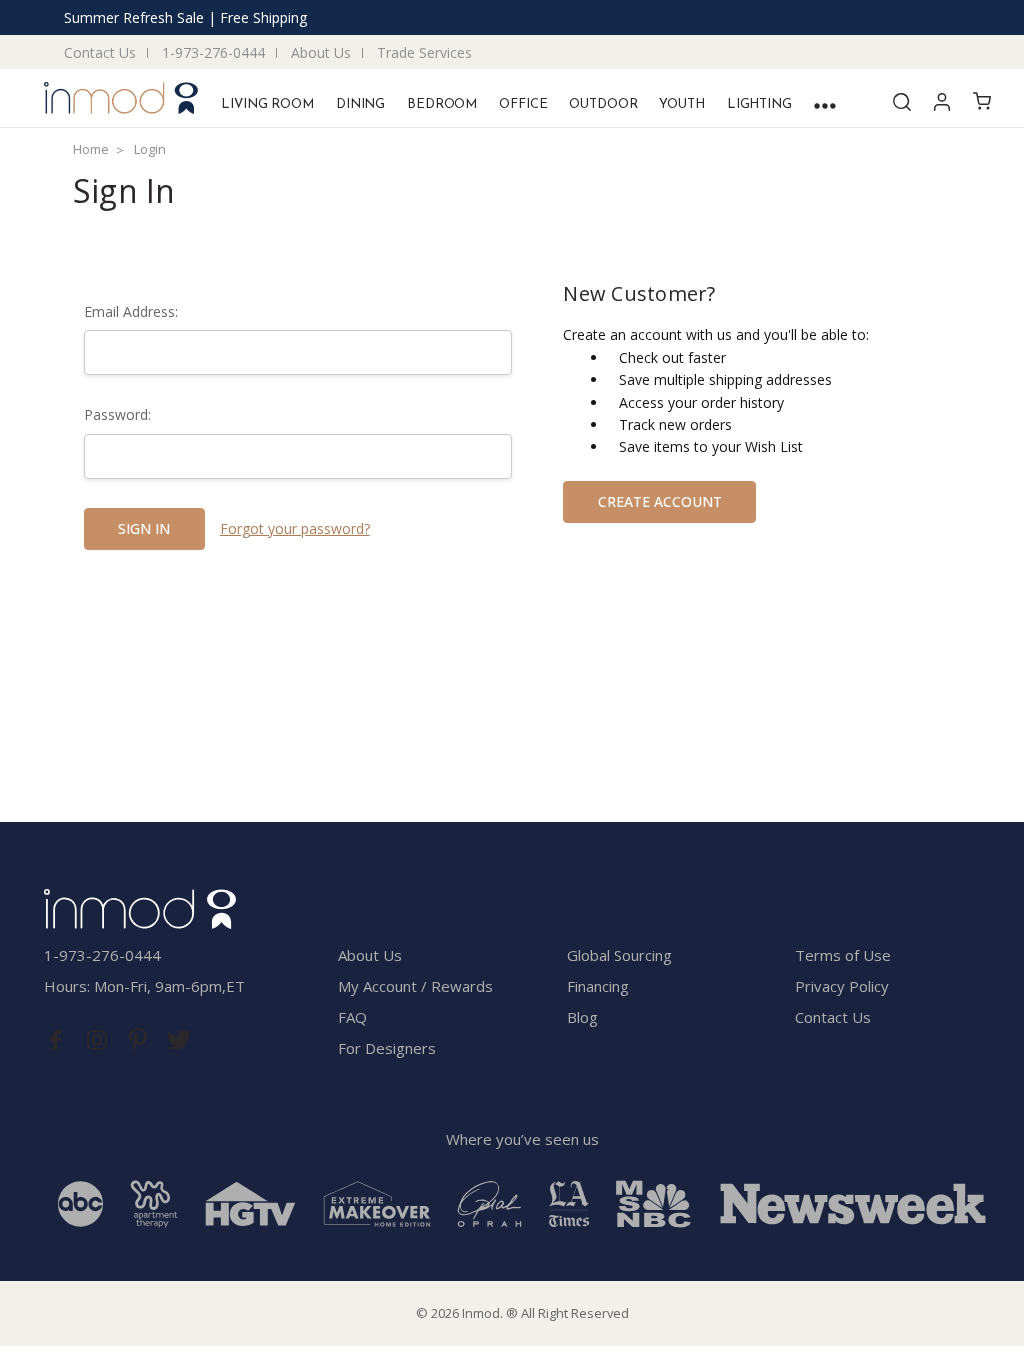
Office (523, 104)
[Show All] (825, 105)
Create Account (660, 501)
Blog (582, 1017)
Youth (681, 104)
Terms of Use (843, 955)
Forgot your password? (295, 528)
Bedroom (442, 104)
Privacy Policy (842, 986)
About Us (321, 52)
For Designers (387, 1048)
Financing (598, 986)
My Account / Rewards (415, 986)
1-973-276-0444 (213, 52)
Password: (117, 414)
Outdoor (603, 104)
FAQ (352, 1017)
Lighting (759, 104)
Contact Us (100, 52)
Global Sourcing (619, 955)
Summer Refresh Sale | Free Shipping (185, 17)
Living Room (267, 104)
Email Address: (131, 311)
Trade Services (424, 52)
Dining (360, 104)
